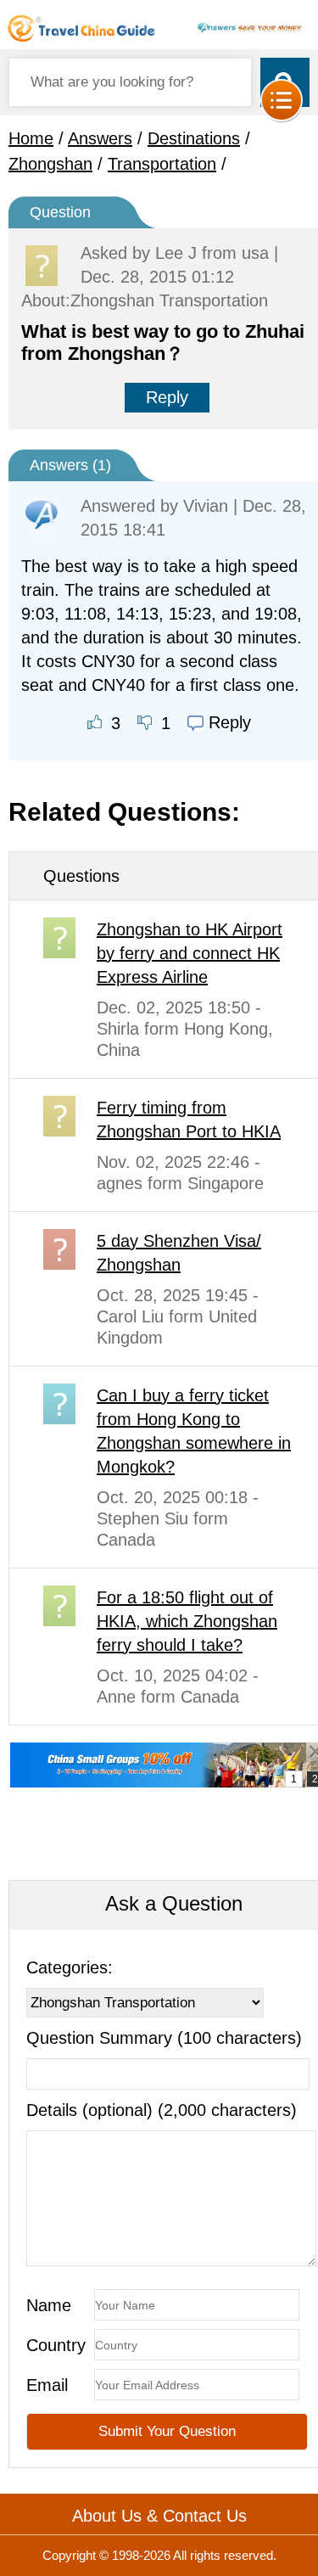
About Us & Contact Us (159, 2516)
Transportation (162, 164)
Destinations (194, 138)
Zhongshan (50, 164)
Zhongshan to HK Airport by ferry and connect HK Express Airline (190, 953)
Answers (100, 138)
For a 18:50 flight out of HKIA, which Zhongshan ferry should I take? (187, 1621)
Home (31, 138)
